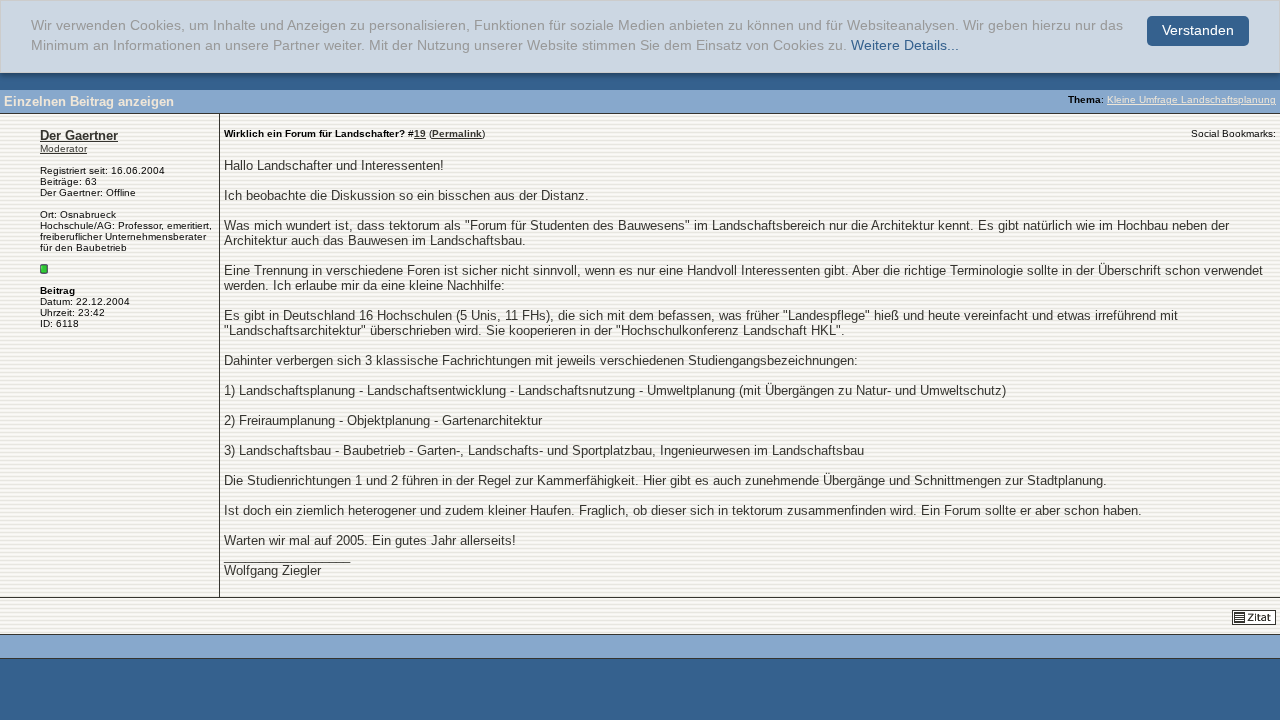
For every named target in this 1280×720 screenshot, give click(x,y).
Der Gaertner (79, 135)
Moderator (63, 148)
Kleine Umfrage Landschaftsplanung (1191, 99)
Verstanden (1198, 30)
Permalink (457, 133)
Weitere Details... (905, 45)
